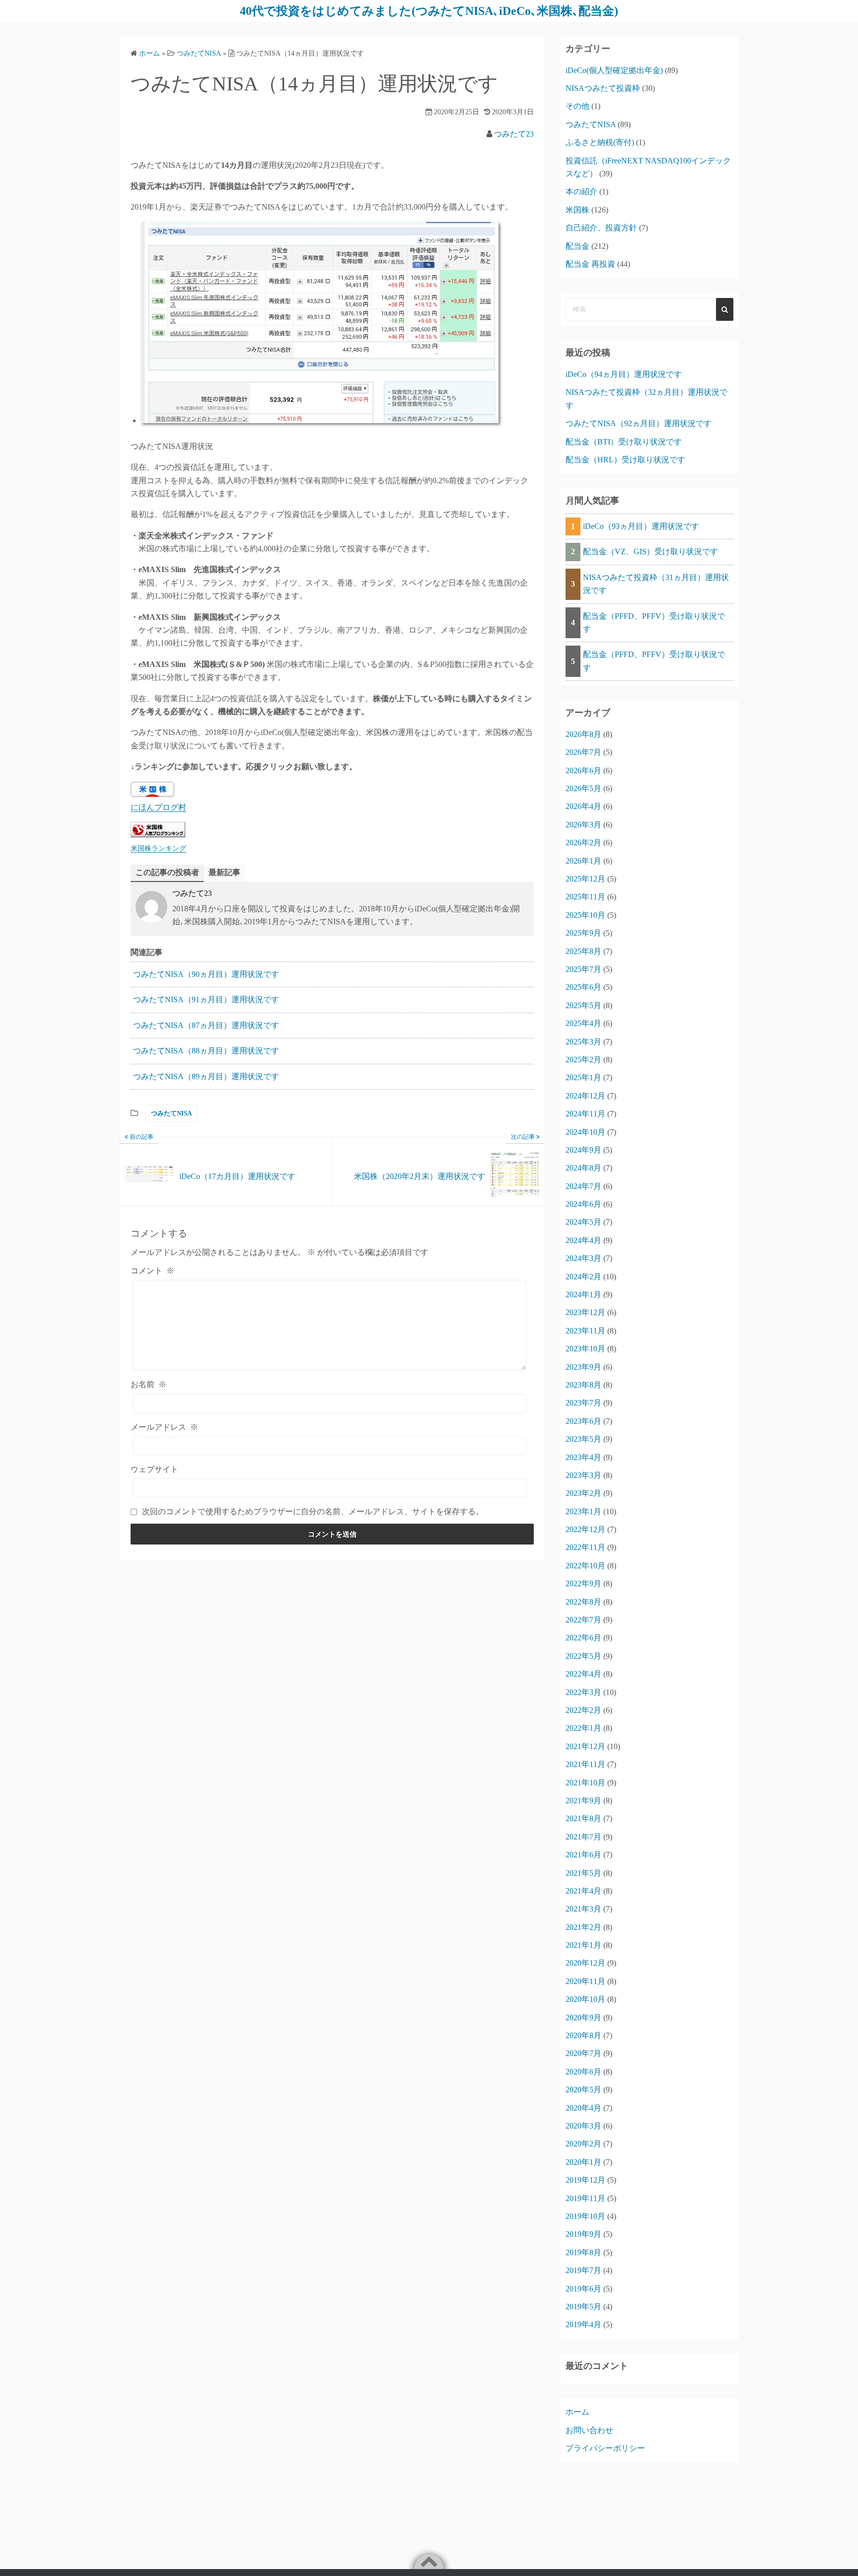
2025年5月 (583, 1005)
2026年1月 (583, 861)
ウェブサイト (154, 1469)
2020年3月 (583, 2126)
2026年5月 (583, 788)
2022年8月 (583, 1602)
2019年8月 (583, 2252)
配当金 (577, 246)
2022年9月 (583, 1583)
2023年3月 (583, 1475)
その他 (577, 106)
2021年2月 (583, 1927)
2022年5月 (583, 1656)
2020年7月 (583, 2053)
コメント (152, 1271)
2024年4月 (583, 1240)
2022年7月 (583, 1620)
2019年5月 (583, 2307)
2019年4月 (583, 2324)
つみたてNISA (171, 1113)
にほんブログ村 (158, 807)
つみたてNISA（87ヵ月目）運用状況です (206, 1025)
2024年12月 (585, 1096)
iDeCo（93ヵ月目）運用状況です (641, 526)
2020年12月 (585, 1963)
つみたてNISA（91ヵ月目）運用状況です (206, 999)
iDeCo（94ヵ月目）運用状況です (624, 374)
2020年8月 (583, 2035)
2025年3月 (583, 1042)
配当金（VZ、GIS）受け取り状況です (650, 552)
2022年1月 (583, 1728)
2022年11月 (585, 1547)
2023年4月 (583, 1457)
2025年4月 (583, 1023)
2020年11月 (585, 1981)
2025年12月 (585, 879)
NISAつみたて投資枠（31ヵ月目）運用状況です (656, 584)
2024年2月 (583, 1277)
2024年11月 (585, 1114)
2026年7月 (583, 752)
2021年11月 (585, 1764)
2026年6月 (583, 771)
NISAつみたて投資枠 (603, 88)
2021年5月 (583, 1873)
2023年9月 (583, 1367)
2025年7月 (583, 969)
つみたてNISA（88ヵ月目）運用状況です (206, 1051)
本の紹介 (581, 191)
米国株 (577, 210)
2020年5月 (583, 2090)
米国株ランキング (158, 848)
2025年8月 (583, 951)
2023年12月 (585, 1312)
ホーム (577, 2412)
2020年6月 (583, 2072)
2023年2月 (583, 1493)
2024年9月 (583, 1150)
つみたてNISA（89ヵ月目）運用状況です (206, 1076)
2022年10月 (585, 1566)
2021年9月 (583, 1801)
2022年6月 (583, 1638)
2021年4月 (583, 1891)
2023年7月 (583, 1403)
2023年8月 (583, 1385)
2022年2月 (583, 1710)
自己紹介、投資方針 (601, 228)
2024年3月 (583, 1258)
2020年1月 (583, 2162)
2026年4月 (583, 806)
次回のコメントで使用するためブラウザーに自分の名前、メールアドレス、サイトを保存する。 (313, 1511)
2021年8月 (583, 1818)
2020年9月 (583, 2018)
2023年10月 (585, 1349)
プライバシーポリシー (605, 2448)
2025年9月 (583, 933)
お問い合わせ (589, 2430)
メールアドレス (164, 1427)
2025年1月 (583, 1077)
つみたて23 (514, 134)
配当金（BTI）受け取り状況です (624, 442)
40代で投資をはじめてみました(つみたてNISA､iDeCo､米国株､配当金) (429, 11)
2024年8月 (583, 1168)
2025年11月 (585, 897)
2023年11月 (585, 1331)
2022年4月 (583, 1674)
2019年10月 (585, 2216)
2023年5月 (583, 1439)
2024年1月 (583, 1294)
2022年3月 (583, 1692)
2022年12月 (585, 1529)
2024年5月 (583, 1222)
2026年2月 (583, 843)
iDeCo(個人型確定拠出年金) (614, 70)
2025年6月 (583, 987)
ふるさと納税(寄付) (600, 142)
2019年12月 (585, 2180)
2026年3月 (583, 825)
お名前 (148, 1384)
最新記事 (224, 872)
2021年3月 (583, 1909)
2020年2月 (583, 2144)
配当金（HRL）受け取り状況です (625, 460)
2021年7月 (583, 1837)
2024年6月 (583, 1204)
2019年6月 (583, 2289)
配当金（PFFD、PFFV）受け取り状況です (654, 623)
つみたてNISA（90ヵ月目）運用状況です (206, 974)
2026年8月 (583, 734)
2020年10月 (585, 1999)
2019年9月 (583, 2234)
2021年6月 (583, 1855)
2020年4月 (583, 2108)
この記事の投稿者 (167, 872)
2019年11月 (585, 2198)
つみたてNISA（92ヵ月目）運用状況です (639, 423)
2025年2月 (583, 1060)
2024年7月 (583, 1186)
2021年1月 (583, 1945)
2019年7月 (583, 2270)
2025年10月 (585, 915)
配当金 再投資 (590, 264)
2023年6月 (583, 1421)
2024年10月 (585, 1132)
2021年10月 (585, 1783)
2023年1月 (583, 1511)
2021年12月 (585, 1746)
